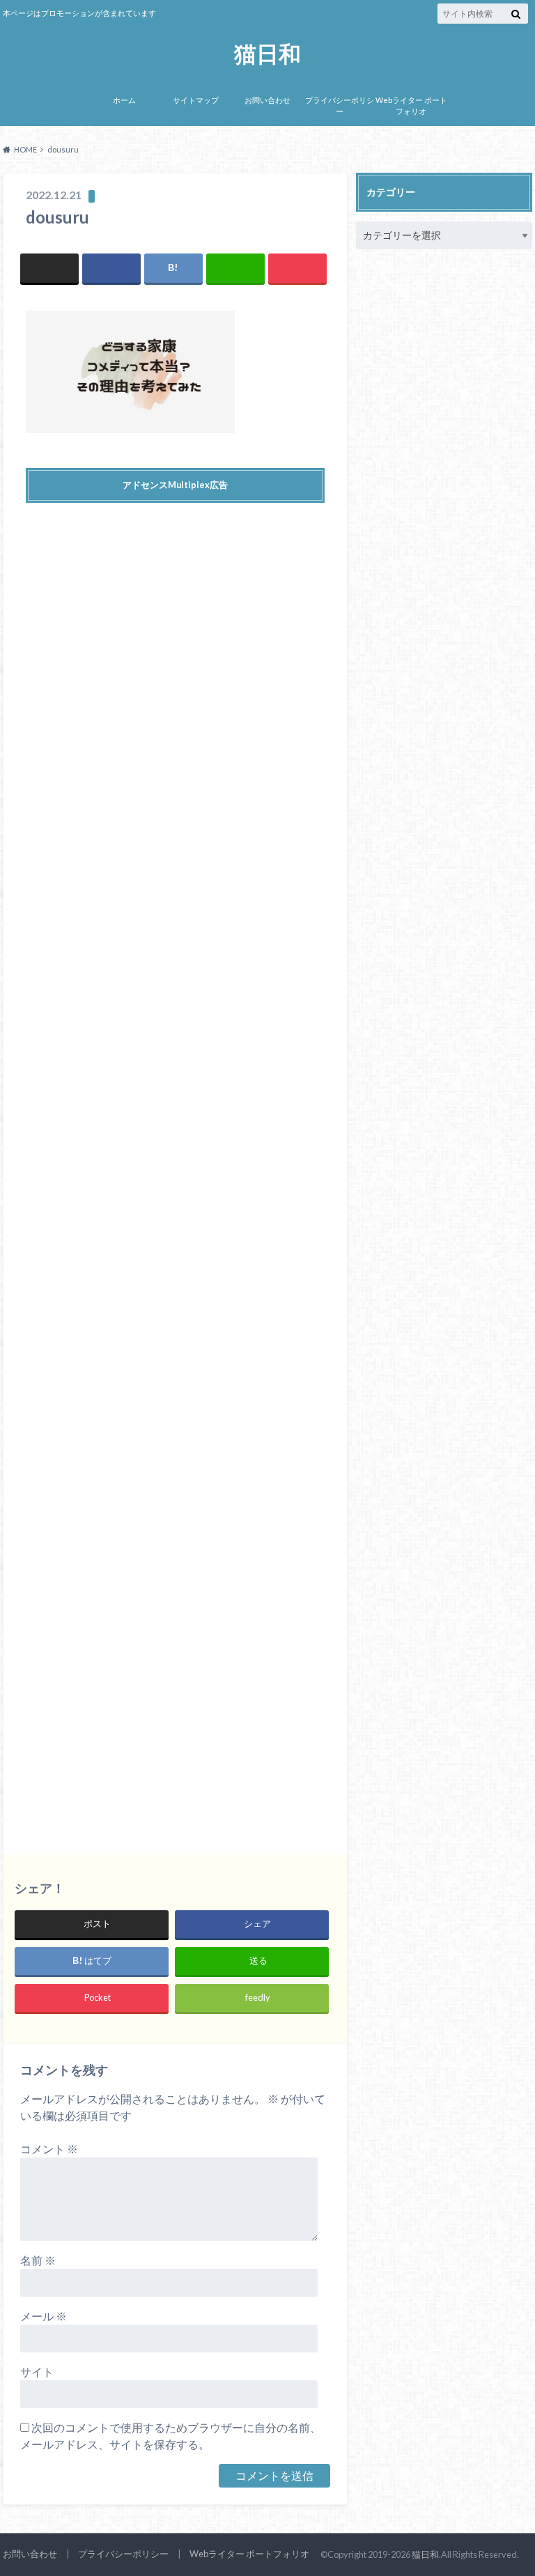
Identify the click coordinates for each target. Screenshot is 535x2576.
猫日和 (267, 54)
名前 (38, 2260)
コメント (49, 2149)
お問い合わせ (267, 100)
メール (44, 2316)
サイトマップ (196, 100)
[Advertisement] (175, 1165)
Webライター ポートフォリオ (411, 106)
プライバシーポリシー (340, 106)
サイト (37, 2372)
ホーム (124, 100)
